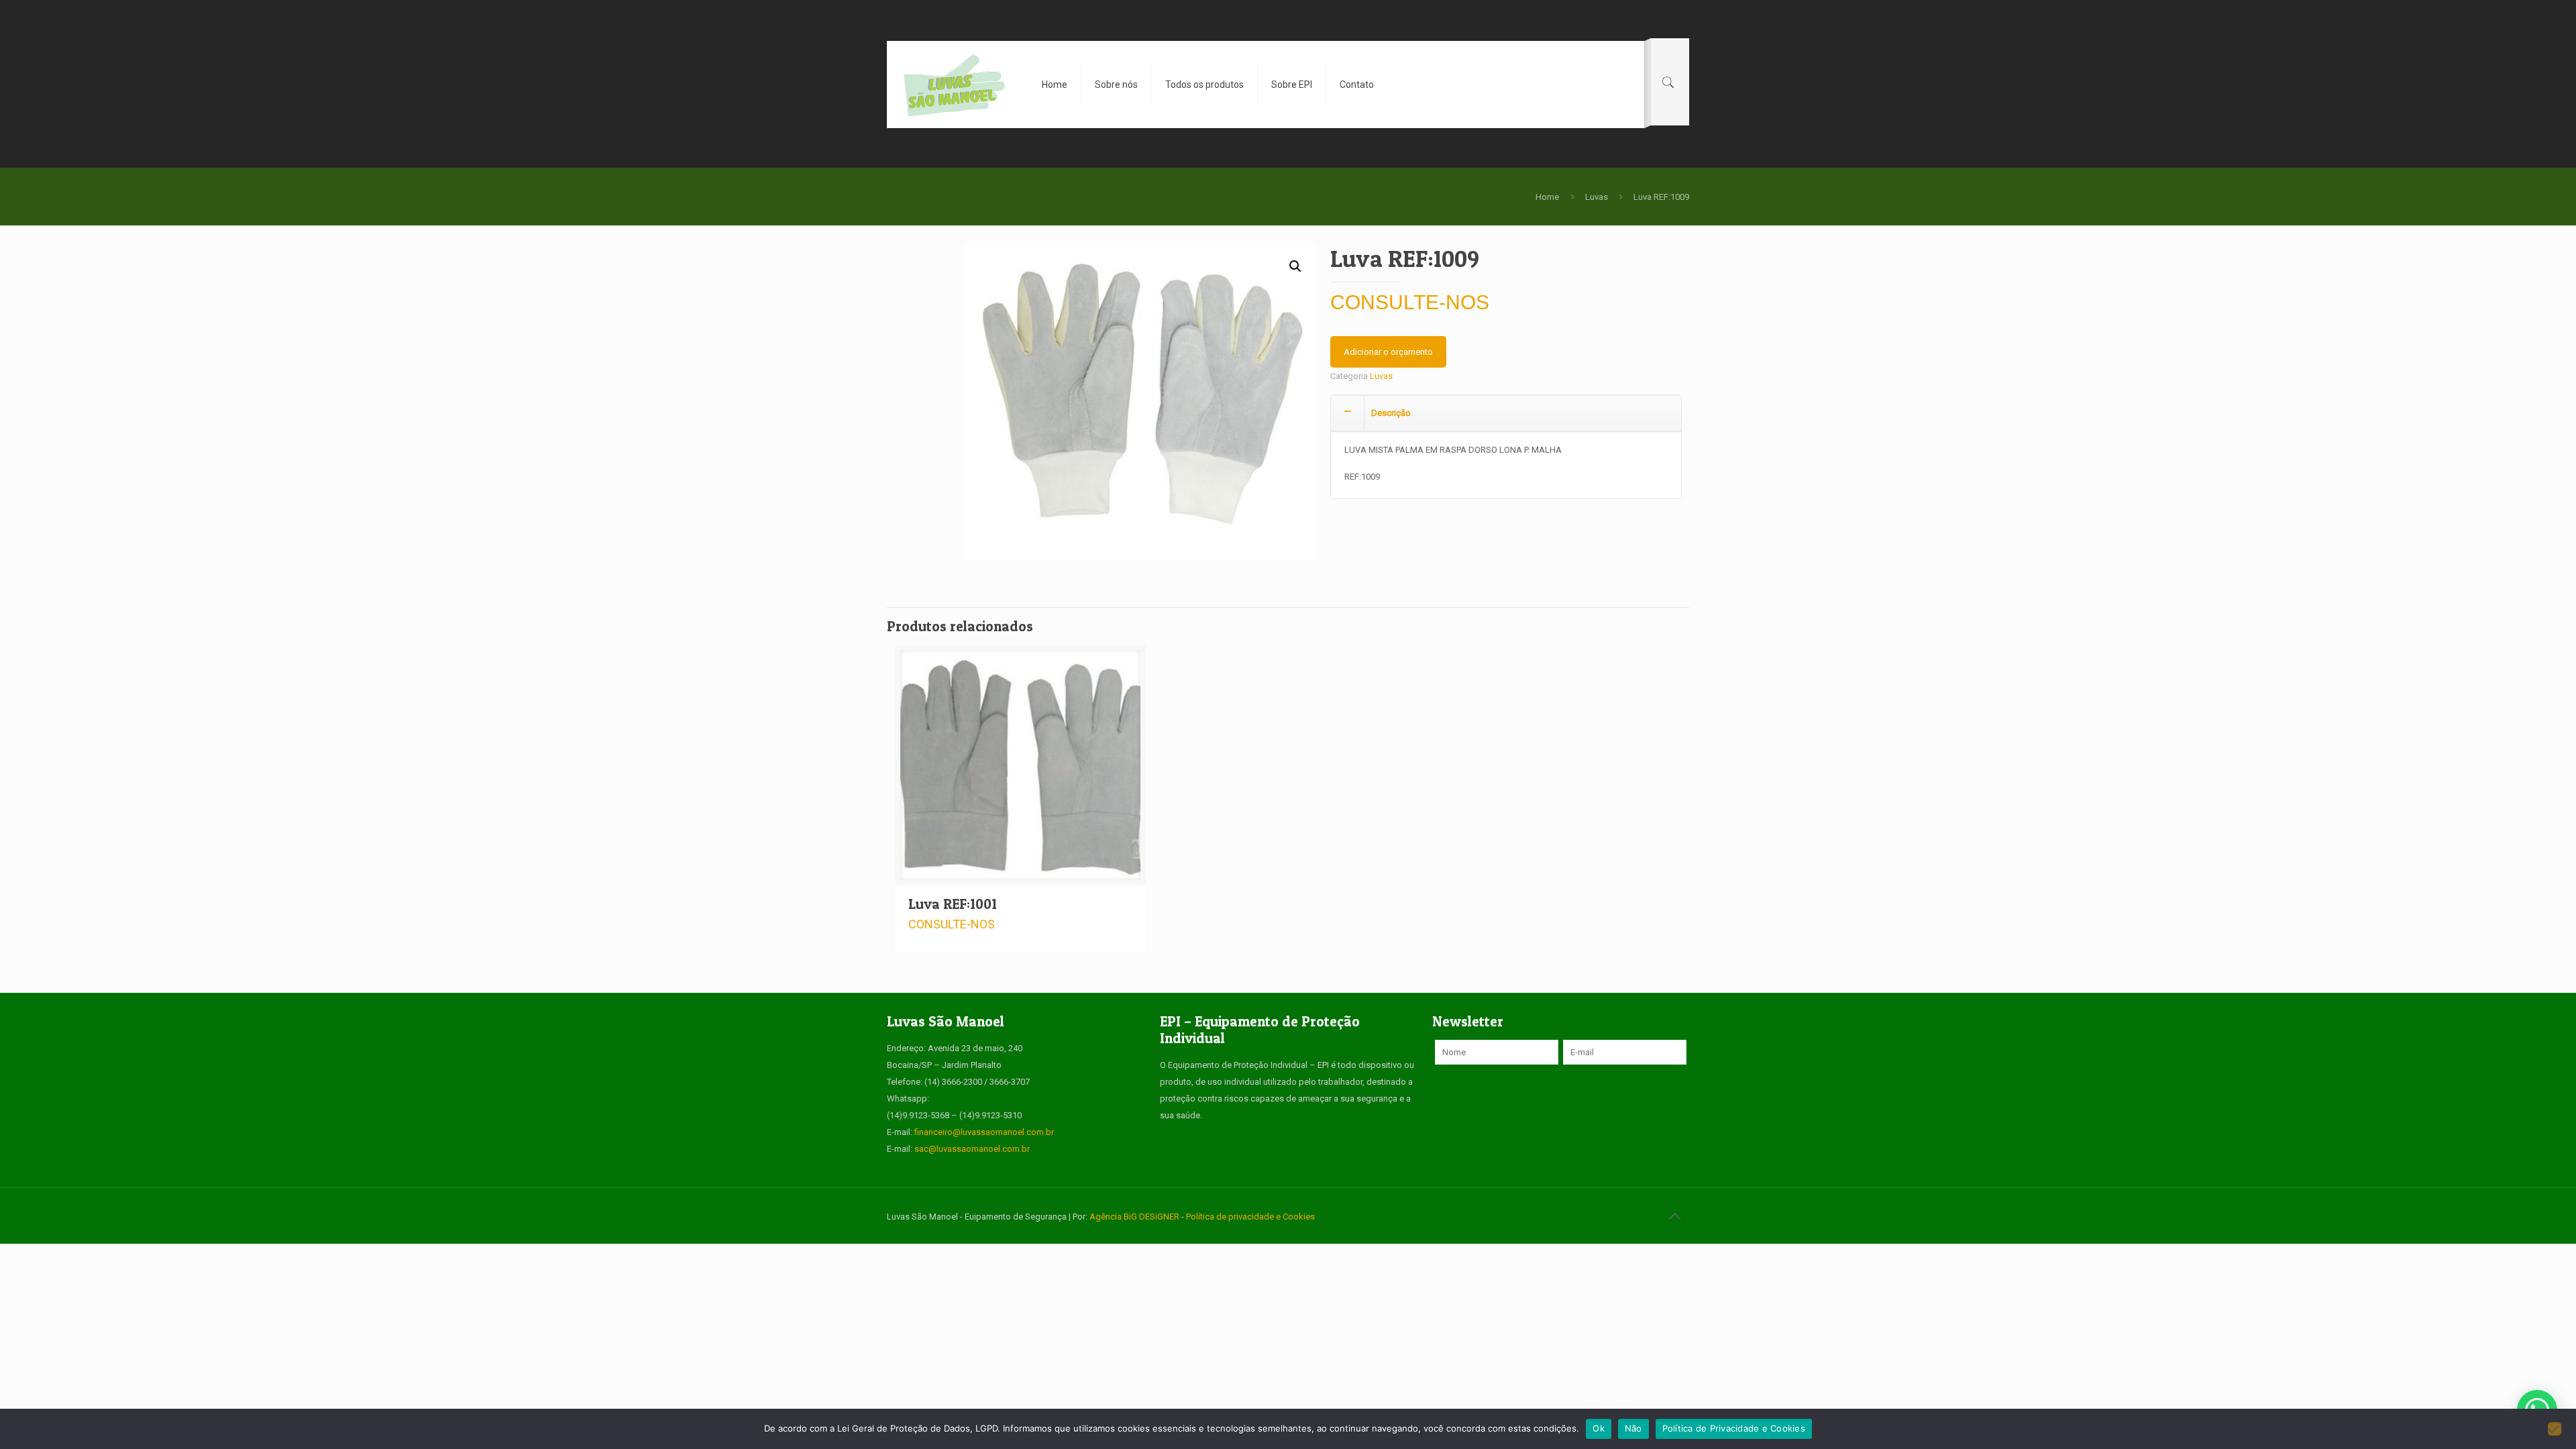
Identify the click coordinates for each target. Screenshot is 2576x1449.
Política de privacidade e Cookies (1250, 1217)
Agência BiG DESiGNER (1135, 1217)
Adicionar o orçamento (1388, 352)
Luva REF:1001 (953, 904)
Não (1633, 1428)
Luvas (1597, 197)
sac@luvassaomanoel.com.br (972, 1149)
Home (1547, 197)
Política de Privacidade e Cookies (1734, 1428)
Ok (1599, 1428)
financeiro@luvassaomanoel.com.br (984, 1132)
